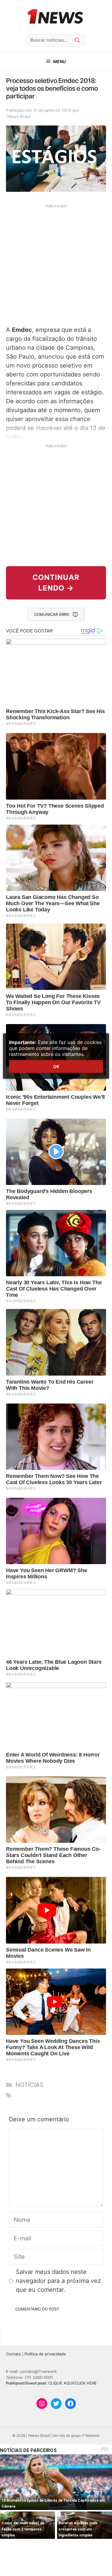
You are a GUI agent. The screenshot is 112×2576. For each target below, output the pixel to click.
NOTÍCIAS (30, 2085)
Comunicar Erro (52, 614)
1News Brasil (18, 116)
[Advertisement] (56, 264)
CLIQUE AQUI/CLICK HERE (73, 2383)
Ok (56, 1066)
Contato (13, 2354)
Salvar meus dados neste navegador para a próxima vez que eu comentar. (58, 2281)
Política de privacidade (45, 2354)
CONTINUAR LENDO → (56, 583)
